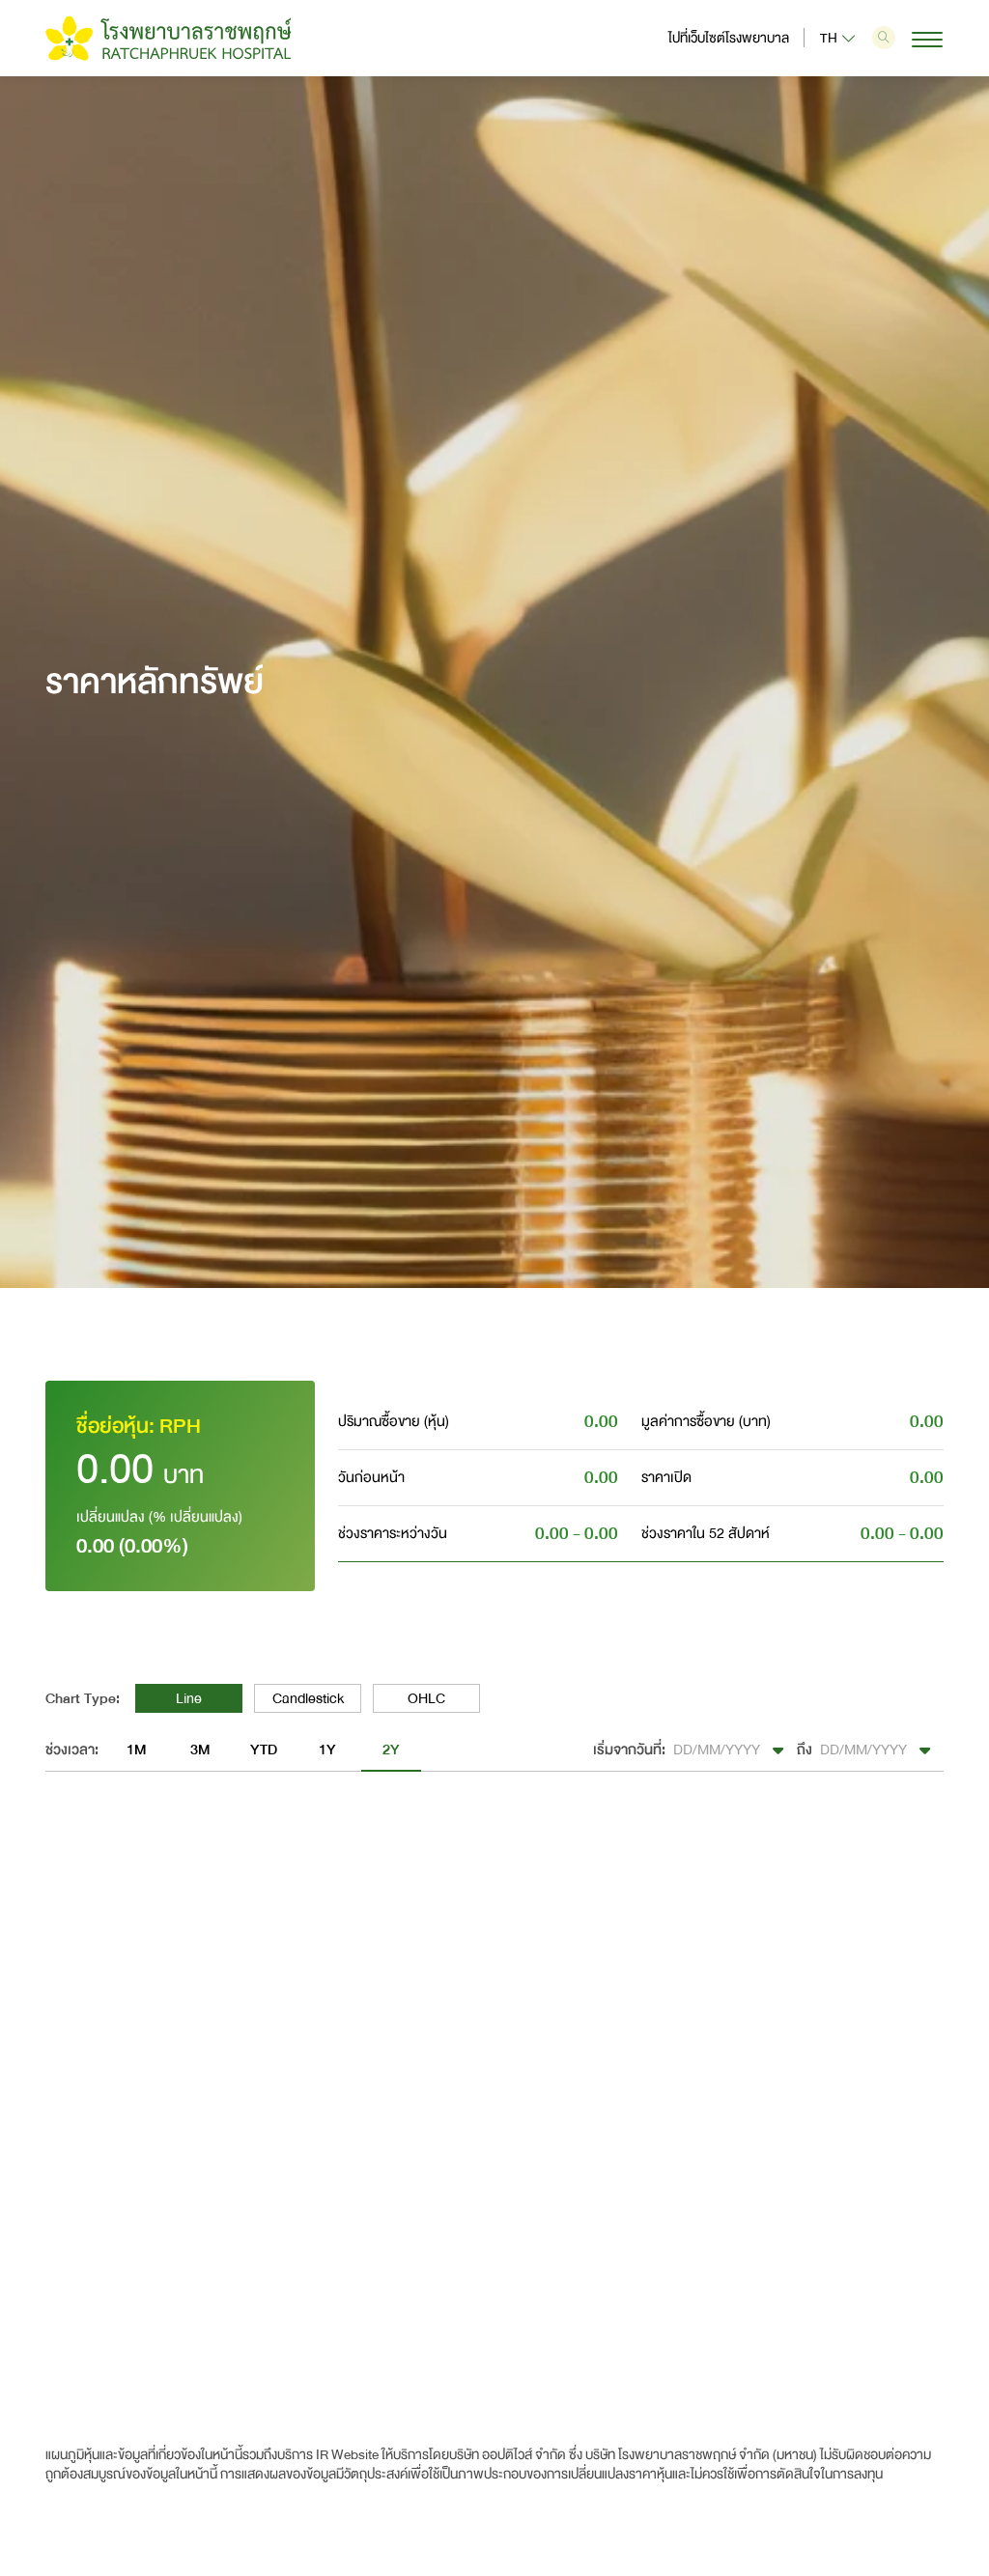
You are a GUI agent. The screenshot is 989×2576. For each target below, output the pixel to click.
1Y (327, 1750)
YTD (264, 1750)
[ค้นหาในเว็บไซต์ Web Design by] (884, 38)
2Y (391, 1750)
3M (200, 1750)
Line (189, 1698)
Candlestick (308, 1698)
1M (136, 1750)
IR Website (347, 2455)
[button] (731, 1750)
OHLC (426, 1698)
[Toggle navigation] (919, 40)
